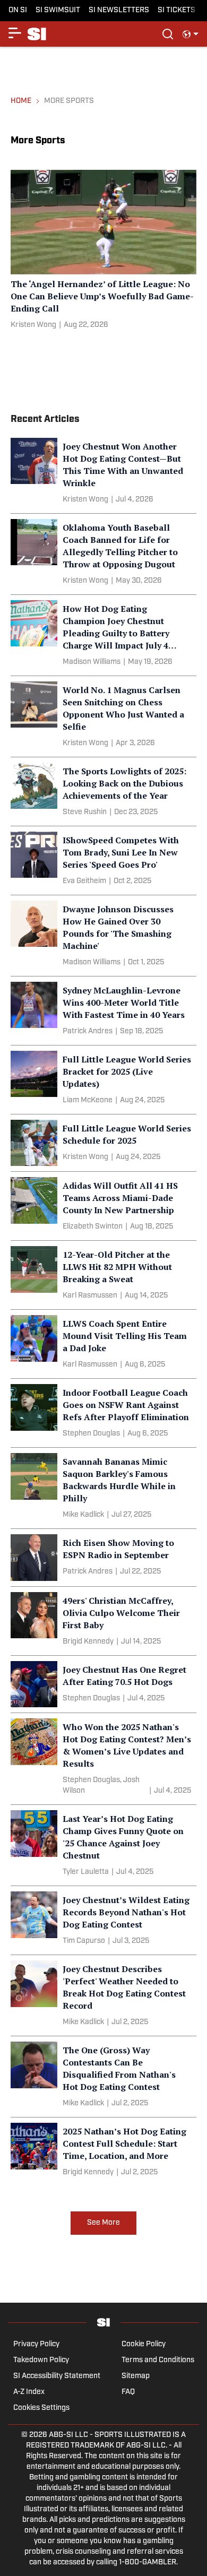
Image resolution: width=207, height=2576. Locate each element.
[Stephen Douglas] (91, 1434)
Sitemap (136, 2376)
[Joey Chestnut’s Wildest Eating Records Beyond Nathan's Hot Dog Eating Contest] (103, 1920)
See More (103, 2223)
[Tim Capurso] (84, 1941)
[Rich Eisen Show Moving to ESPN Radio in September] (103, 1558)
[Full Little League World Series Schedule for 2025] (103, 1143)
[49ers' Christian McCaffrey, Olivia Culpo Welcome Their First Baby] (103, 1621)
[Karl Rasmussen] (90, 1296)
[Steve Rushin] (85, 812)
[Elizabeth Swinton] (93, 1227)
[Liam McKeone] (88, 1101)
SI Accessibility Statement (57, 2376)
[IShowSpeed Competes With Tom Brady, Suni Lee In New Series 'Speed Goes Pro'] (103, 861)
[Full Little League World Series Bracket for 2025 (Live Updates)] (103, 1080)
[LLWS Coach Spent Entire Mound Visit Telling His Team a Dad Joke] (103, 1344)
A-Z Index (29, 2392)
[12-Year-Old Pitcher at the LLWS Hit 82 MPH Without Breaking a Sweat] (103, 1275)
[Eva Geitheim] (84, 881)
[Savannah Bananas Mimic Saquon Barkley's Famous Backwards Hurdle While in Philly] (103, 1488)
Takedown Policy (41, 2360)
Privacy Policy (36, 2344)
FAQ (128, 2392)
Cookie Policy (144, 2344)
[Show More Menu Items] (15, 33)
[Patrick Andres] (88, 1032)
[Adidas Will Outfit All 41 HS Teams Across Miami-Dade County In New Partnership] (103, 1206)
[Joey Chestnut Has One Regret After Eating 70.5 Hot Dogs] (103, 1684)
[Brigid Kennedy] (88, 1642)
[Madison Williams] (92, 662)
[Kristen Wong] (33, 325)
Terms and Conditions (158, 2360)
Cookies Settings (41, 2408)
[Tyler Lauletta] (86, 1872)
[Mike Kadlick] (83, 1515)
